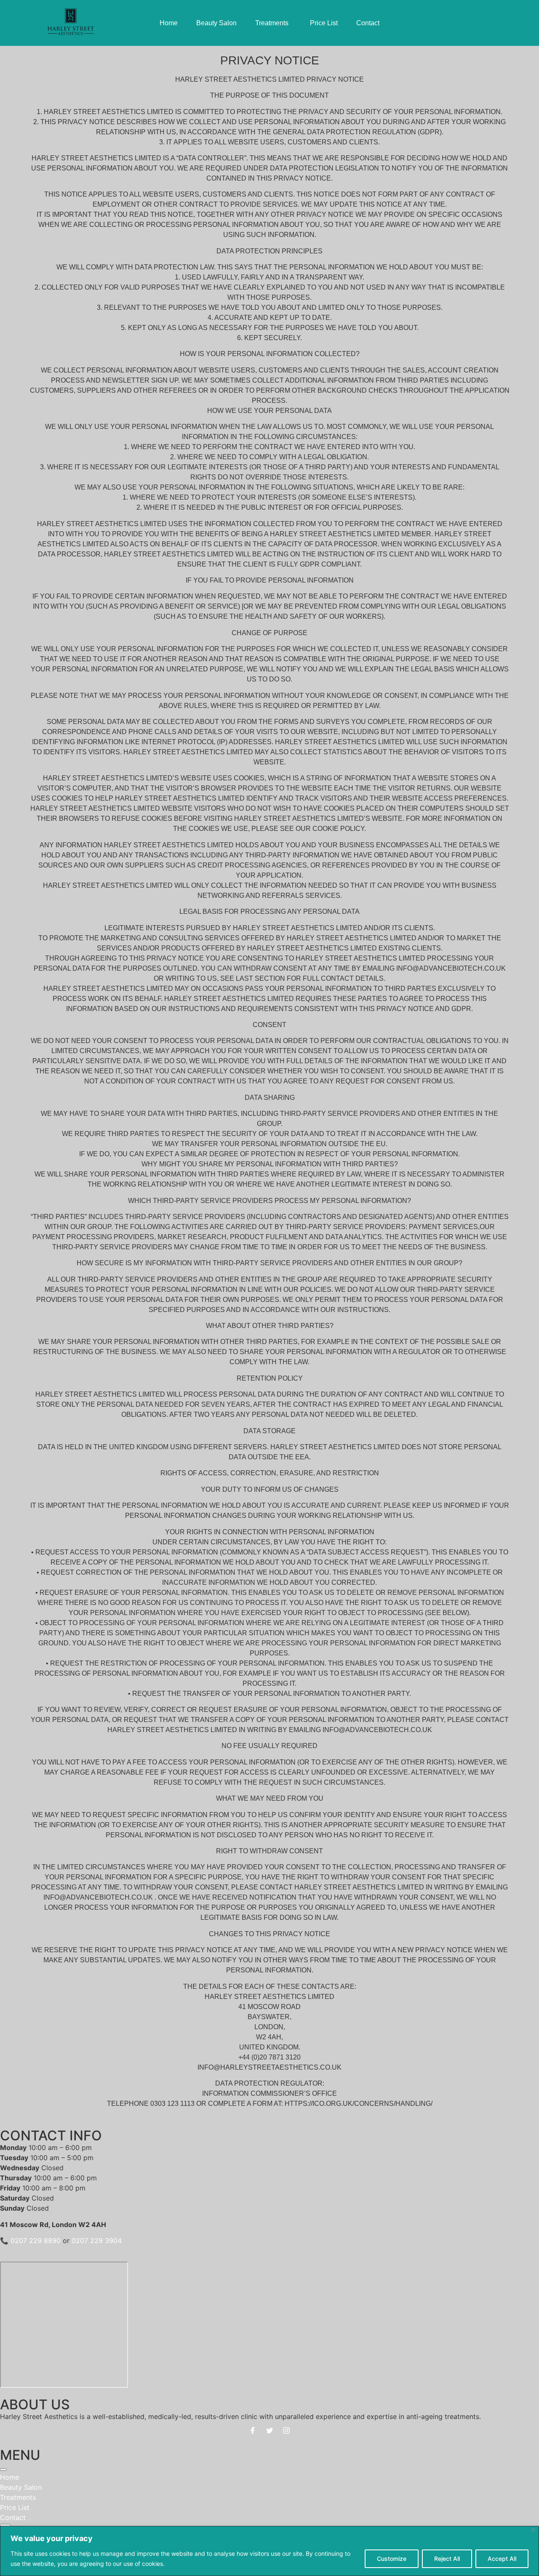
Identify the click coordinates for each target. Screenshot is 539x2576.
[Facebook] (253, 2430)
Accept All (502, 2559)
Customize (392, 2559)
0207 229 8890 (36, 2241)
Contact (13, 2517)
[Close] (533, 2530)
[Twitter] (269, 2430)
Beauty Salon (21, 2487)
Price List (15, 2507)
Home (9, 2477)
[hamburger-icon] (3, 2470)
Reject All (447, 2559)
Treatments (18, 2497)
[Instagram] (286, 2430)
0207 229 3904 (97, 2241)
